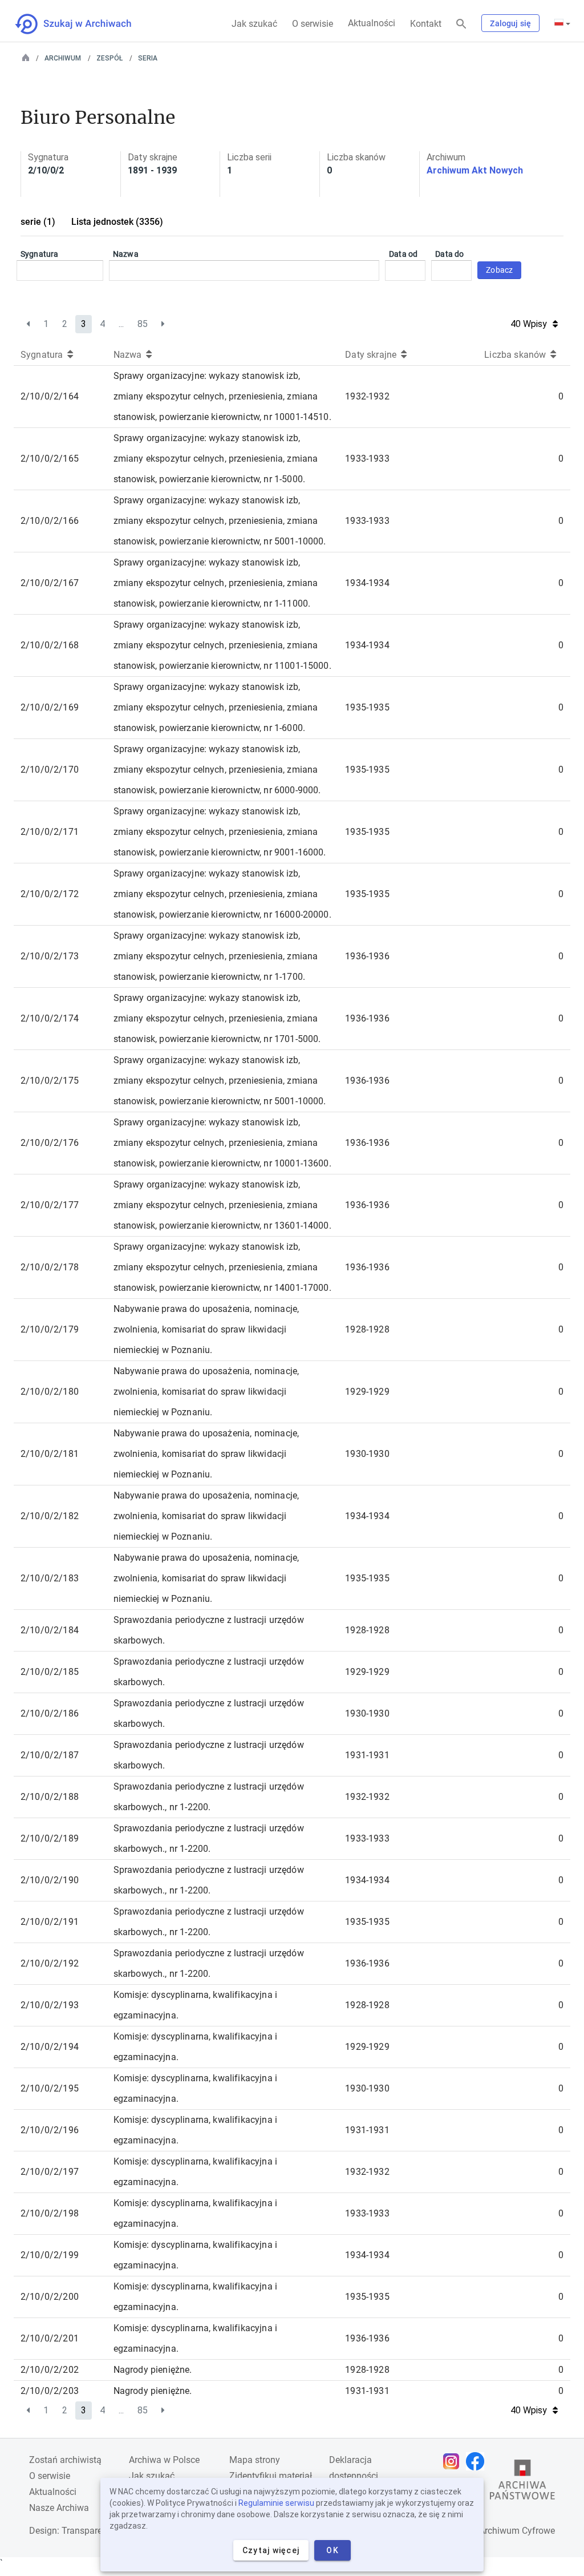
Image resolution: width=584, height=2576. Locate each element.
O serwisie (313, 24)
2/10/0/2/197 (50, 2172)
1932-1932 (367, 396)
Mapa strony (255, 2460)
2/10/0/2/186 (50, 1713)
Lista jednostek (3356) (117, 222)
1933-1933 (367, 459)
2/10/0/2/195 (50, 2088)
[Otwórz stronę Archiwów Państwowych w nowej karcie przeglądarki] (522, 2482)
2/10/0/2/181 (50, 1454)
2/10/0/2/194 (50, 2047)
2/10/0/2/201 (50, 2338)
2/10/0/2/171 (50, 832)
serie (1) (38, 222)
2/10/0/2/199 (50, 2255)
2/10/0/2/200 (50, 2297)
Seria (148, 58)
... (121, 324)
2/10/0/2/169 (50, 707)
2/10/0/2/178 (50, 1267)
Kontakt (426, 24)
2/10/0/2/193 (50, 2005)
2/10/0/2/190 (50, 1880)
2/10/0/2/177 (50, 1205)
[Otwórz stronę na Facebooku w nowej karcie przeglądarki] (478, 2461)
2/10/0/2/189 (50, 1838)
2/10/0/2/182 (50, 1516)
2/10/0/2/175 (50, 1081)
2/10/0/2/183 (50, 1578)
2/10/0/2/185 (50, 1672)
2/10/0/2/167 (50, 583)
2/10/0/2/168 (50, 645)
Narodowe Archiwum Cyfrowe (495, 2531)
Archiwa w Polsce (164, 2460)
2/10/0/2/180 (50, 1392)
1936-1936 (367, 956)
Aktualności (372, 23)
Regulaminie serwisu (276, 2503)
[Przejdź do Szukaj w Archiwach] (84, 24)
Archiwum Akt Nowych (475, 170)
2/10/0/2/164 (50, 396)
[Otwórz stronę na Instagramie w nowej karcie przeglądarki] (454, 2461)
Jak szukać (254, 24)
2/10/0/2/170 (50, 770)
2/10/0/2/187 (50, 1755)
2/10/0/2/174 (50, 1018)
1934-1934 (367, 583)
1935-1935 (367, 707)
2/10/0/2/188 (50, 1797)
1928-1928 (367, 1329)
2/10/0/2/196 (50, 2130)
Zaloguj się (510, 23)
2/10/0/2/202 (50, 2370)
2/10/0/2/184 (50, 1630)
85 (143, 324)
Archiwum (63, 58)
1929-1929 (367, 1392)
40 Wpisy (529, 324)
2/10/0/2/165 (50, 459)
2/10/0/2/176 (50, 1143)
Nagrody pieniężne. (153, 2370)
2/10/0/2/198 (50, 2213)
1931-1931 (367, 1755)
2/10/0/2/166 (50, 521)
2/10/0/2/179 (50, 1329)
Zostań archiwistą (65, 2460)
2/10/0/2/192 (50, 1963)
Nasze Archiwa (59, 2508)
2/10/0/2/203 (50, 2391)
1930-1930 (367, 1454)
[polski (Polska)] (562, 23)
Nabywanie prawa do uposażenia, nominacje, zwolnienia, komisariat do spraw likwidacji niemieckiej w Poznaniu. (206, 1329)
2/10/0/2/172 (50, 894)
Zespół (109, 58)
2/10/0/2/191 (50, 1922)
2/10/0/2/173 (50, 956)
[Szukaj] (461, 24)
